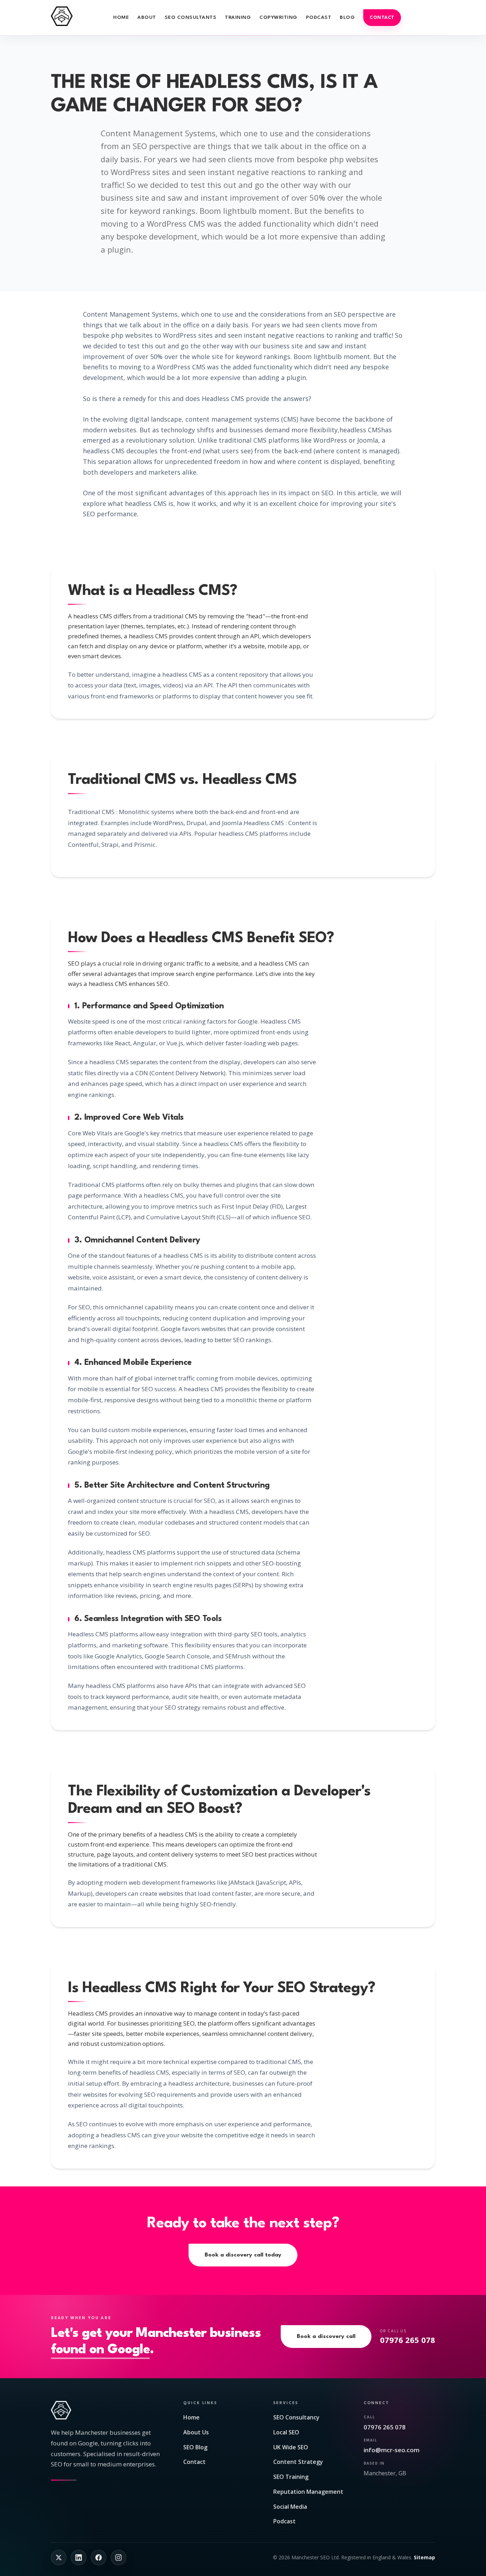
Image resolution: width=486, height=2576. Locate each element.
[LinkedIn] (79, 2557)
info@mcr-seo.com (392, 2450)
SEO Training (291, 2477)
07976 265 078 (385, 2427)
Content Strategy (298, 2462)
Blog (347, 17)
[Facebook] (99, 2557)
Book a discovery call (326, 2337)
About (147, 17)
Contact (382, 18)
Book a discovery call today (243, 2255)
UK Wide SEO (291, 2447)
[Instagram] (118, 2557)
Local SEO (286, 2432)
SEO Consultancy (296, 2417)
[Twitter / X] (59, 2557)
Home (121, 17)
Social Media (290, 2507)
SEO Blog (195, 2447)
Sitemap (424, 2557)
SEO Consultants (191, 17)
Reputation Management (308, 2492)
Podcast (319, 17)
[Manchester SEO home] (62, 16)
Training (238, 17)
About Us (196, 2432)
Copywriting (278, 17)
